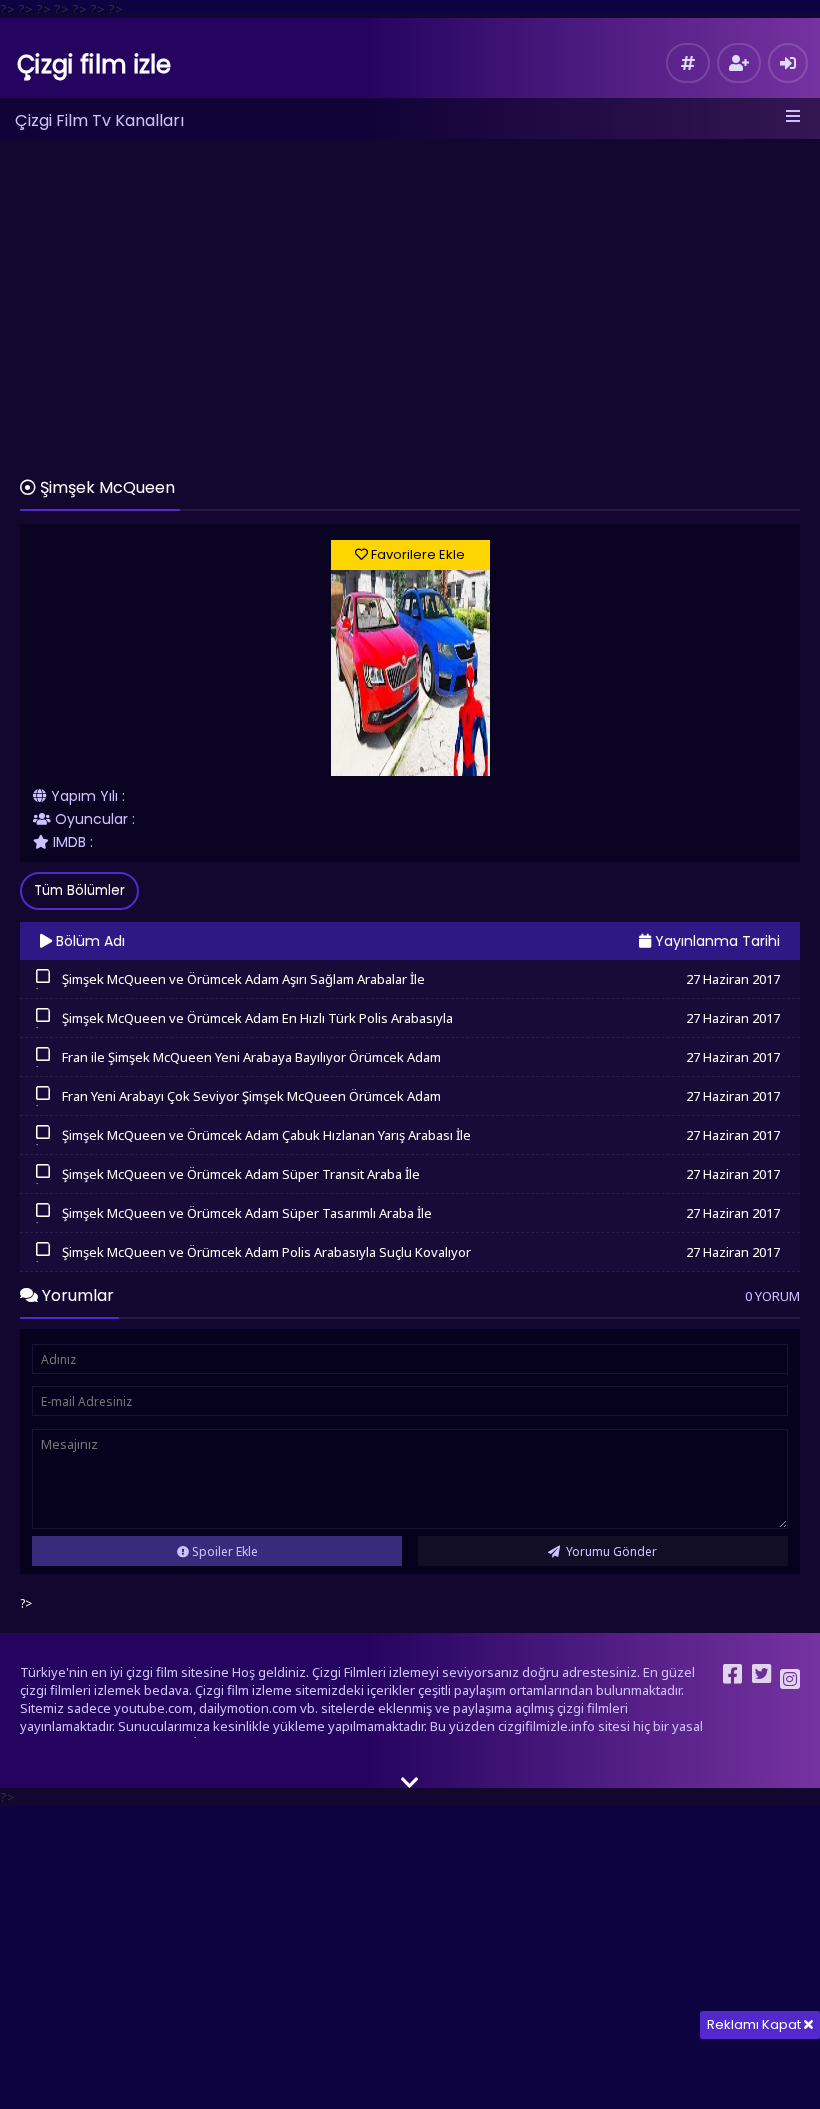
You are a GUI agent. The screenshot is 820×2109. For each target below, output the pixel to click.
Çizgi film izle (94, 64)
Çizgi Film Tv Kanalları (99, 120)
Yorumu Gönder (610, 1551)
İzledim (42, 987)
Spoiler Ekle (223, 1551)
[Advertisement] (410, 299)
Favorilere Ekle (416, 554)
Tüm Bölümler (79, 890)
